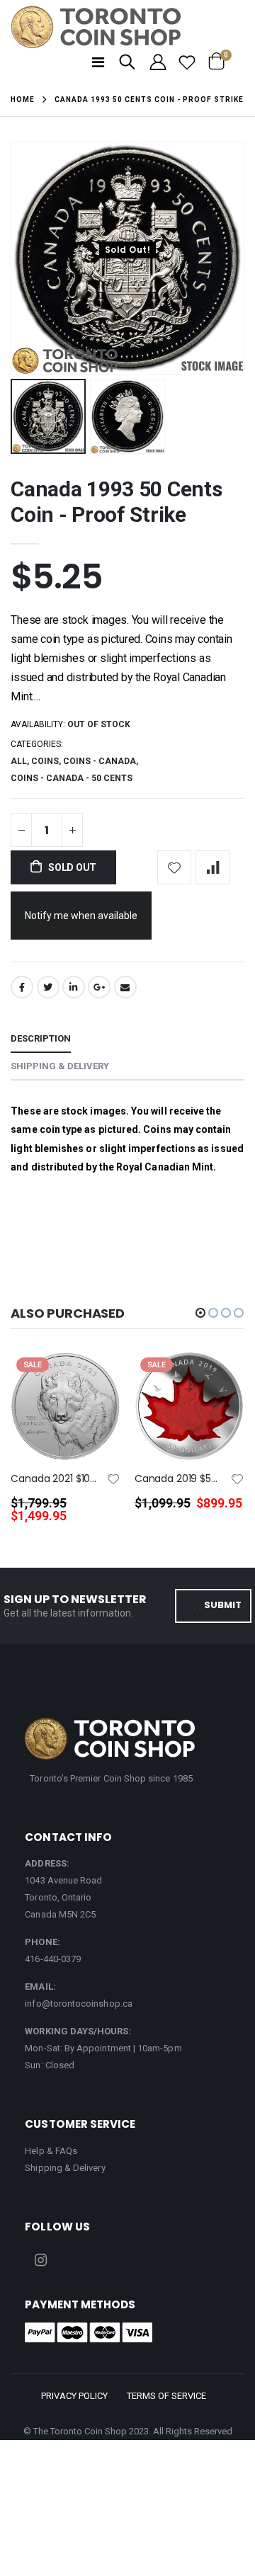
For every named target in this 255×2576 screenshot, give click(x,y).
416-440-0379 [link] (53, 1959)
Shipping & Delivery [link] (65, 2168)
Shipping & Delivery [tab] (60, 1066)
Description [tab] (41, 1038)
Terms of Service (166, 2396)
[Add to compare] (212, 867)
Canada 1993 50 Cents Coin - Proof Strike (116, 502)
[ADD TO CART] (97, 1386)
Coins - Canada (100, 761)
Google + (99, 987)
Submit (223, 1605)
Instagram (40, 2260)
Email (125, 987)
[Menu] (98, 62)
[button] (200, 1313)
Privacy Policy (74, 2396)
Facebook (22, 987)
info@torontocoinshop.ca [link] (79, 2004)
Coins (45, 761)
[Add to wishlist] (174, 867)
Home (23, 99)
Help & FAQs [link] (51, 2151)
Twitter (48, 987)
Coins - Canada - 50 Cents (72, 778)
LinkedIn (74, 987)
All (19, 761)
